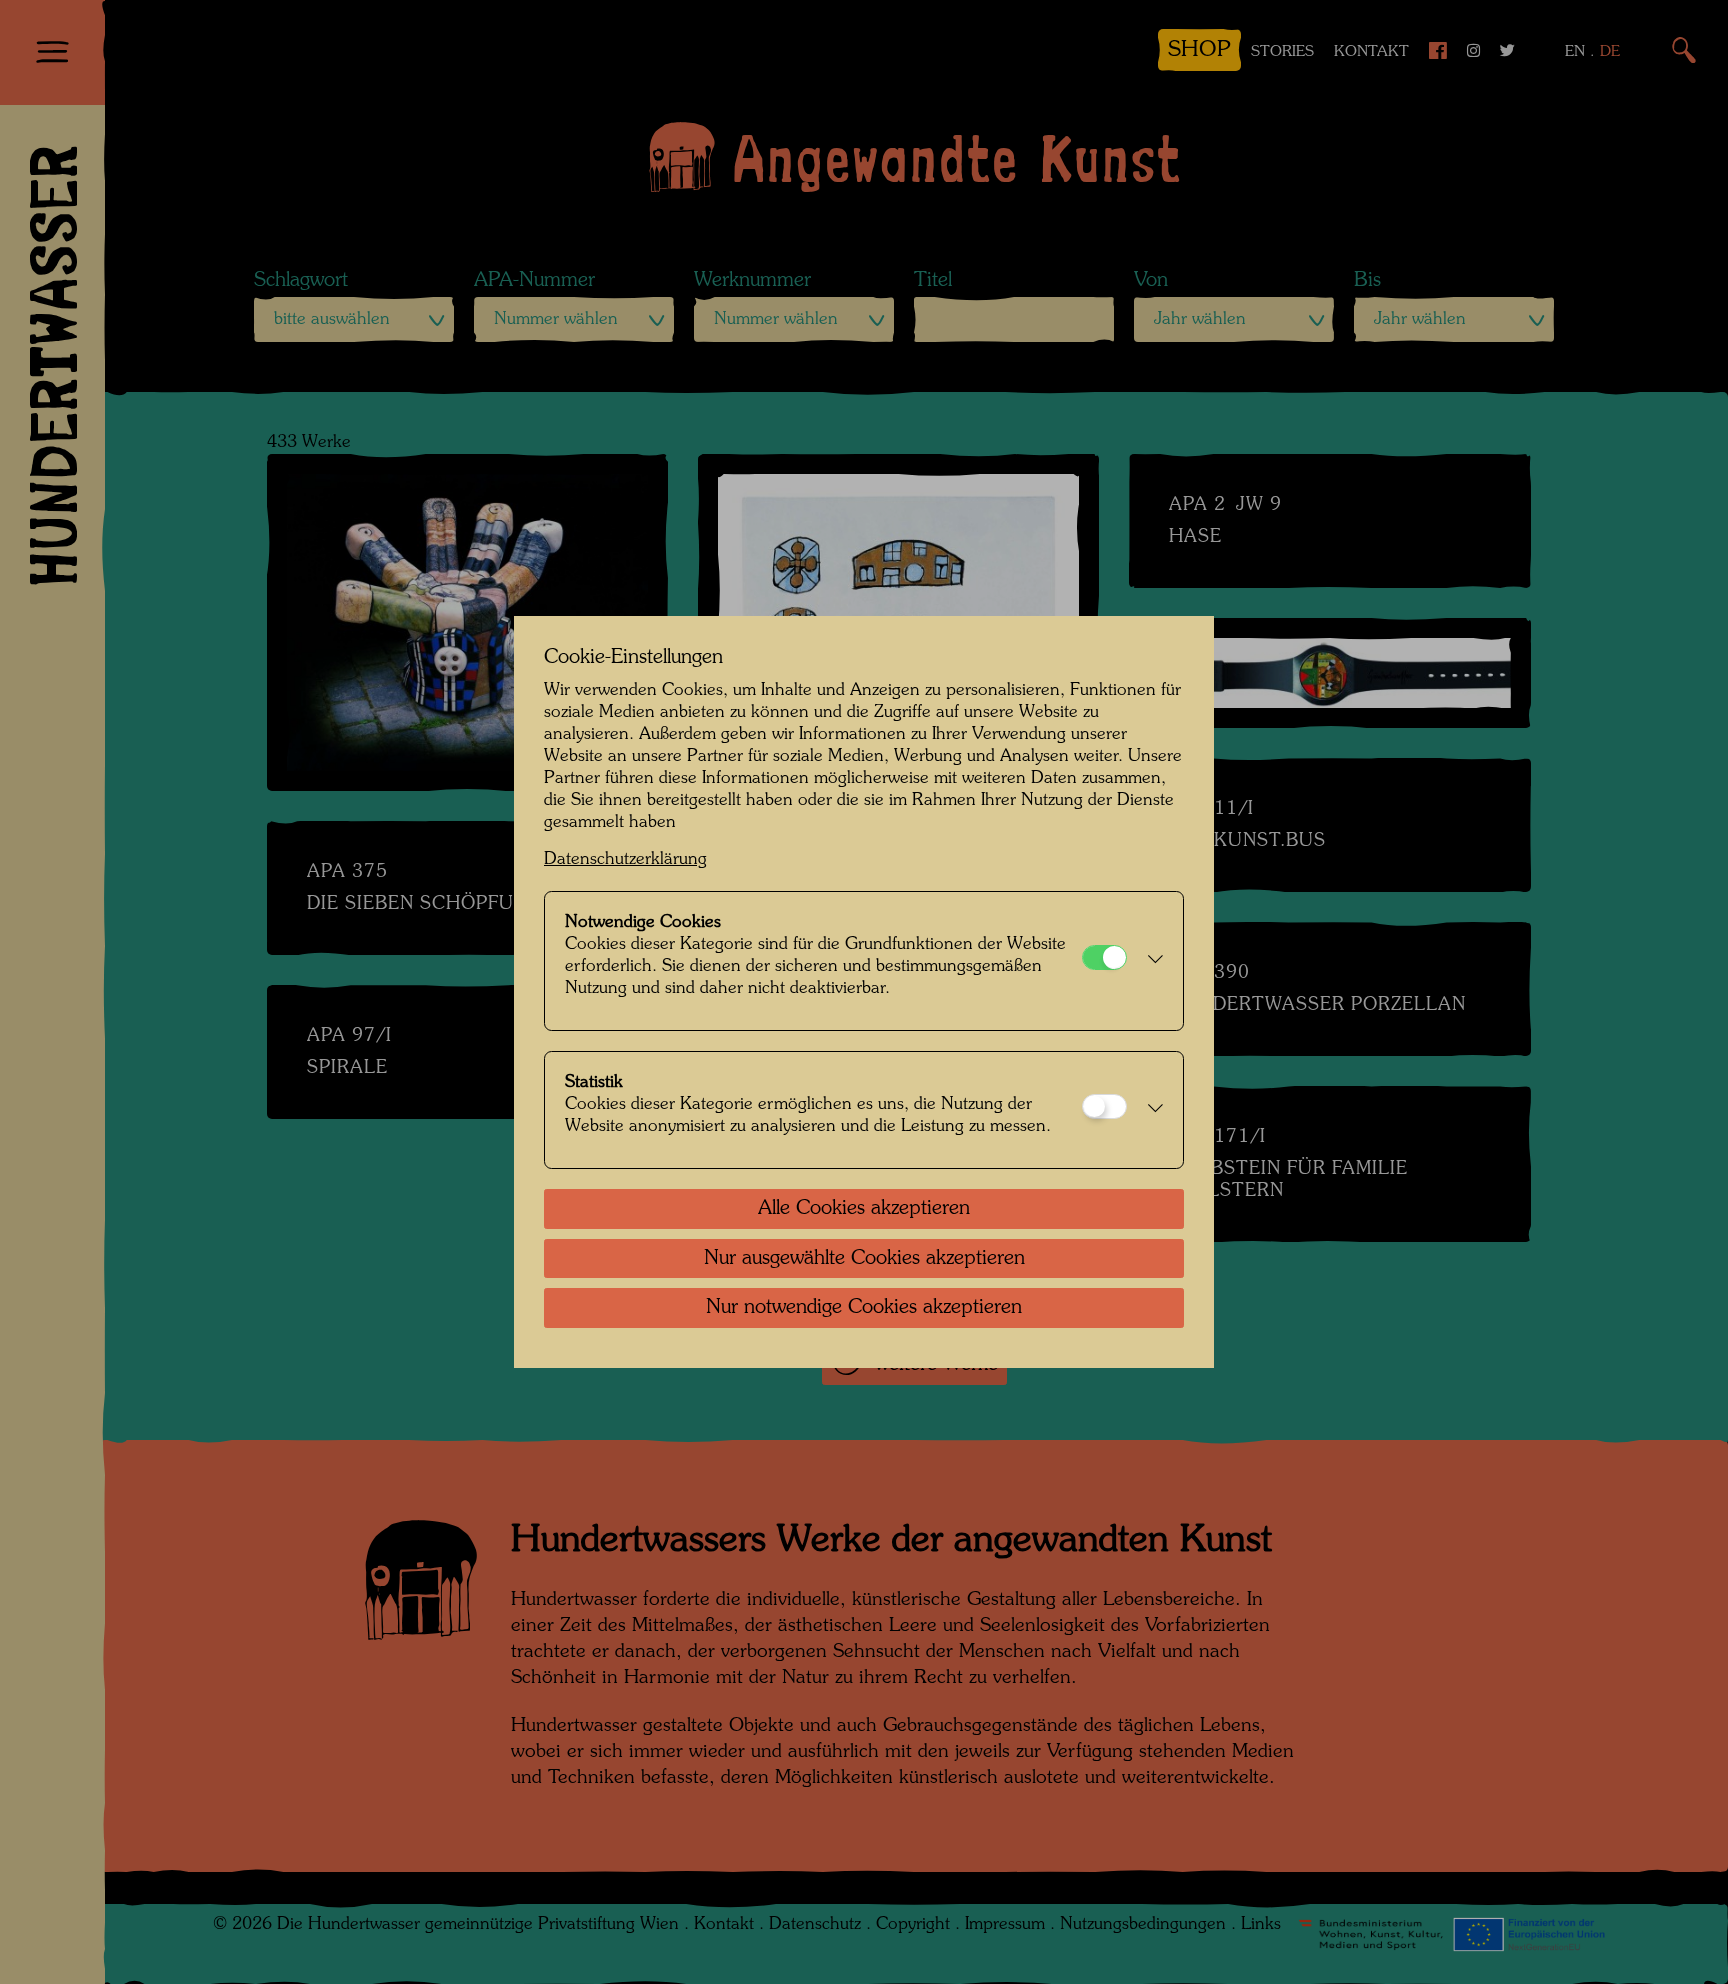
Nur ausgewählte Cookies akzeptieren (864, 1259)
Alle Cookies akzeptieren (864, 1209)
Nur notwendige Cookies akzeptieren (864, 1308)
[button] (1150, 961)
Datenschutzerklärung (625, 859)
